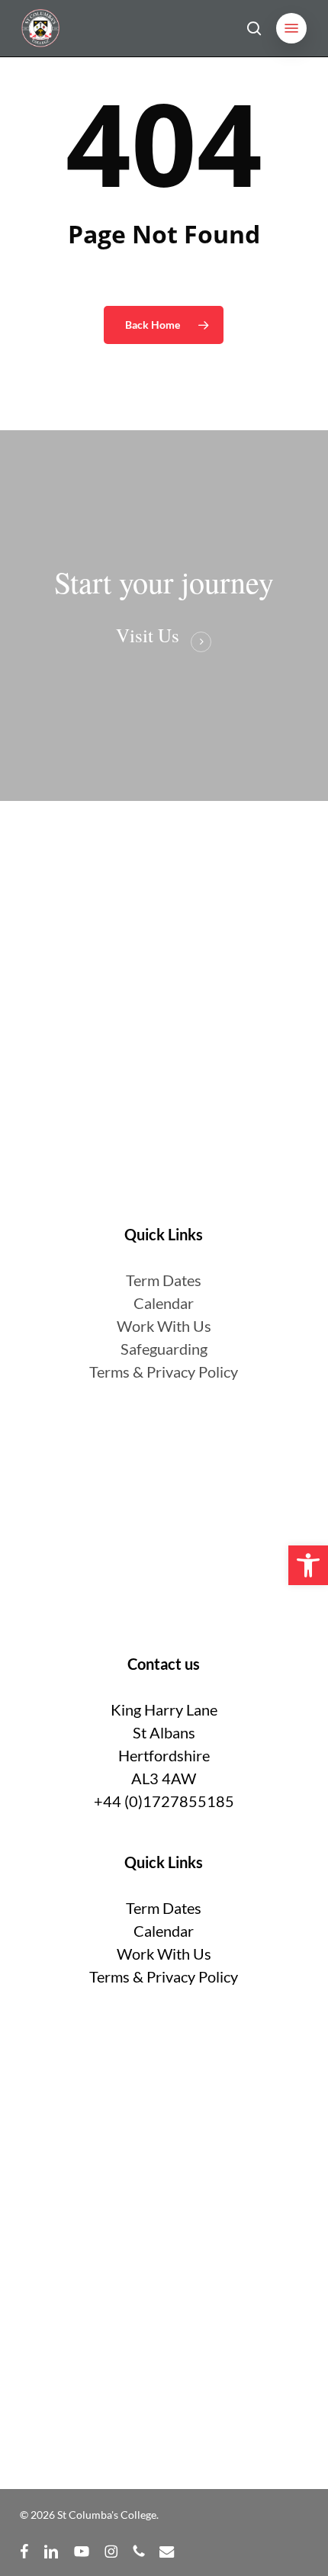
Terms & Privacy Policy (164, 1372)
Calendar (164, 1303)
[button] (291, 28)
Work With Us (164, 1326)
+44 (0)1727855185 (164, 1801)
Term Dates (164, 1908)
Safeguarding (164, 1349)
